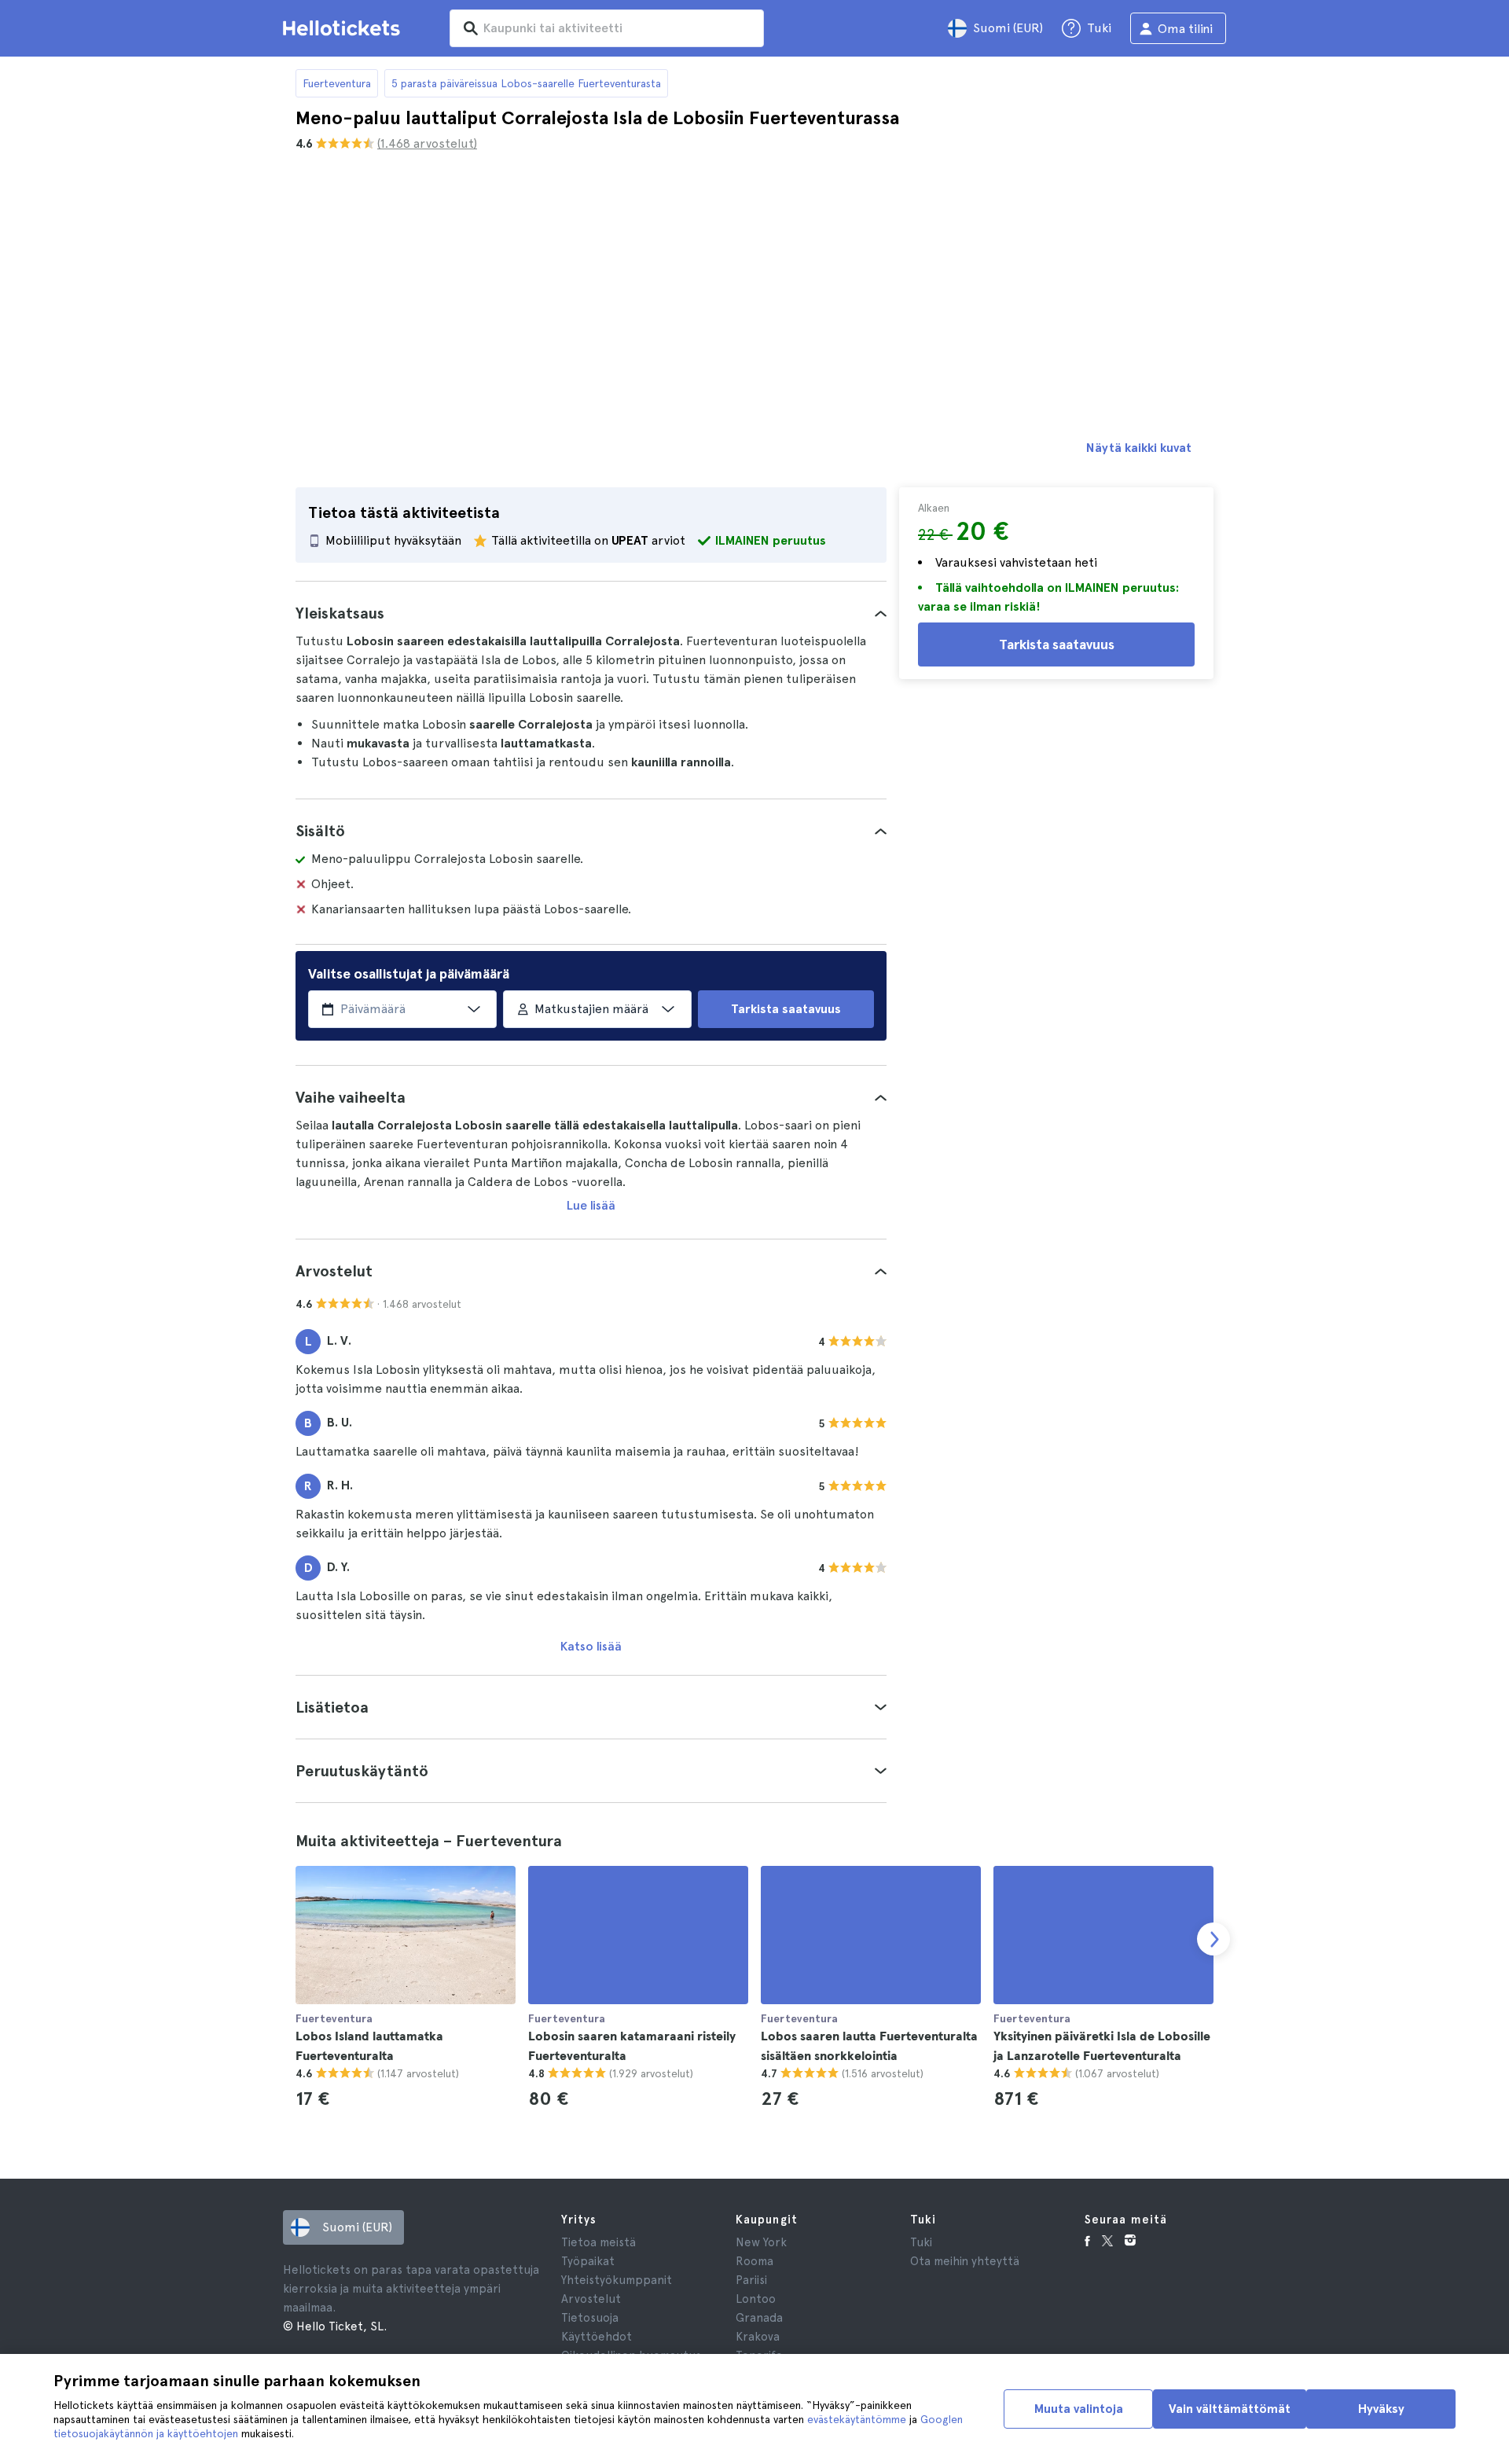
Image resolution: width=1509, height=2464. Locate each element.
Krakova (758, 2337)
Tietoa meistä (598, 2242)
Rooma (754, 2261)
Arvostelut (591, 2299)
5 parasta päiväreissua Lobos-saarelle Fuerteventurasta (526, 83)
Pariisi (751, 2280)
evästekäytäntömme (857, 2419)
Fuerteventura (337, 83)
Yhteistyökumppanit (617, 2280)
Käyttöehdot (597, 2337)
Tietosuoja (590, 2318)
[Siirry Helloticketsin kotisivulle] (344, 28)
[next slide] (1213, 1939)
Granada (759, 2318)
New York (761, 2242)
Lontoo (756, 2299)
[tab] (591, 613)
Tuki (921, 2242)
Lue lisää (591, 1205)
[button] (591, 613)
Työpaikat (588, 2261)
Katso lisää (591, 1646)
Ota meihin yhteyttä (965, 2261)
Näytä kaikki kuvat (1139, 448)
